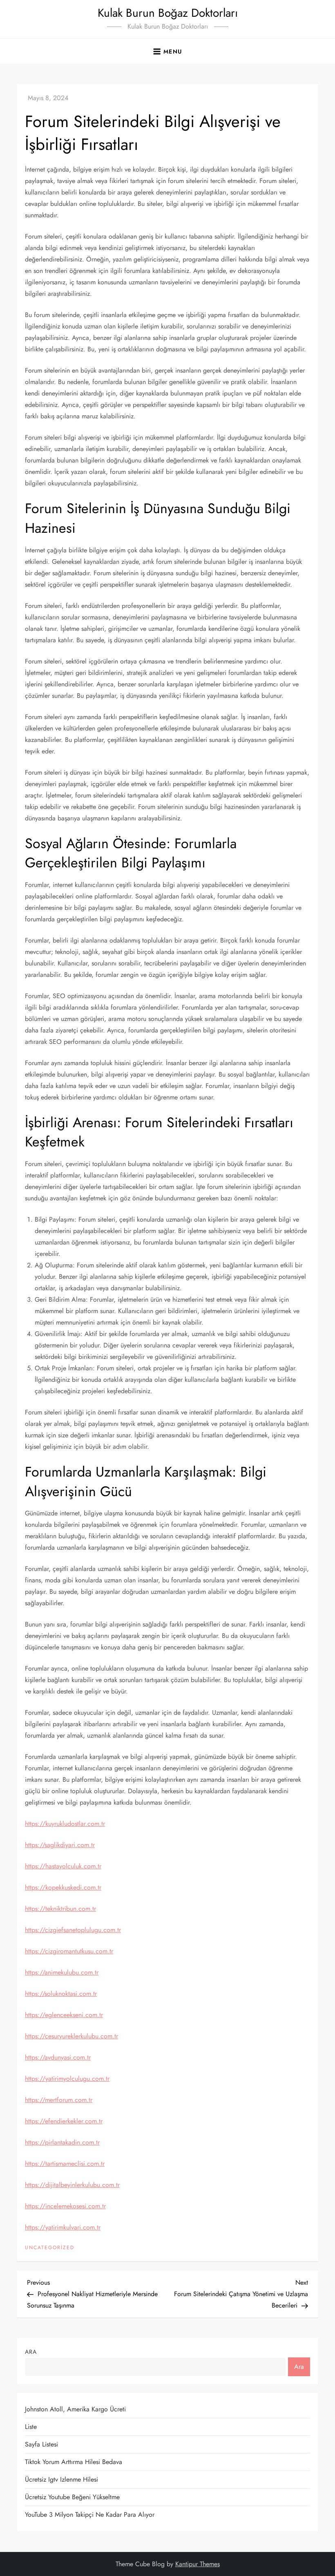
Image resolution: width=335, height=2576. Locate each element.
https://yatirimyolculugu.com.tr (67, 2079)
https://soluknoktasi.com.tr (61, 1994)
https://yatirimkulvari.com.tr (63, 2227)
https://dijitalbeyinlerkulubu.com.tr (72, 2185)
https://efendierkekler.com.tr (64, 2121)
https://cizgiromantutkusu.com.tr (69, 1951)
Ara (31, 2352)
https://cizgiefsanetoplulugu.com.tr (73, 1930)
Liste (31, 2427)
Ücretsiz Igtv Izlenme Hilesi (61, 2479)
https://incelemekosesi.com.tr (65, 2206)
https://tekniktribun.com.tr (60, 1909)
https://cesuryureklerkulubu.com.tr (71, 2036)
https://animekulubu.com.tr (62, 1972)
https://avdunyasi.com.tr (58, 2057)
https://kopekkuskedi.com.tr (63, 1887)
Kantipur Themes (198, 2564)
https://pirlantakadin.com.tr (62, 2142)
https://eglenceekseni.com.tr (64, 2015)
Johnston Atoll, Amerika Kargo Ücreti (75, 2409)
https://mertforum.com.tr (59, 2100)
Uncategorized (50, 2248)
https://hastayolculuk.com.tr (63, 1866)
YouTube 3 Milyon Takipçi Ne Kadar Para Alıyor (90, 2515)
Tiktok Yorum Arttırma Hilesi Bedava (74, 2462)
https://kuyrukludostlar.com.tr (65, 1824)
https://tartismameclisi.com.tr (65, 2164)
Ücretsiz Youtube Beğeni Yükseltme (72, 2497)
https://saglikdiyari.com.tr (60, 1845)
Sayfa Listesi (41, 2444)
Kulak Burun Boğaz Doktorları (168, 13)
